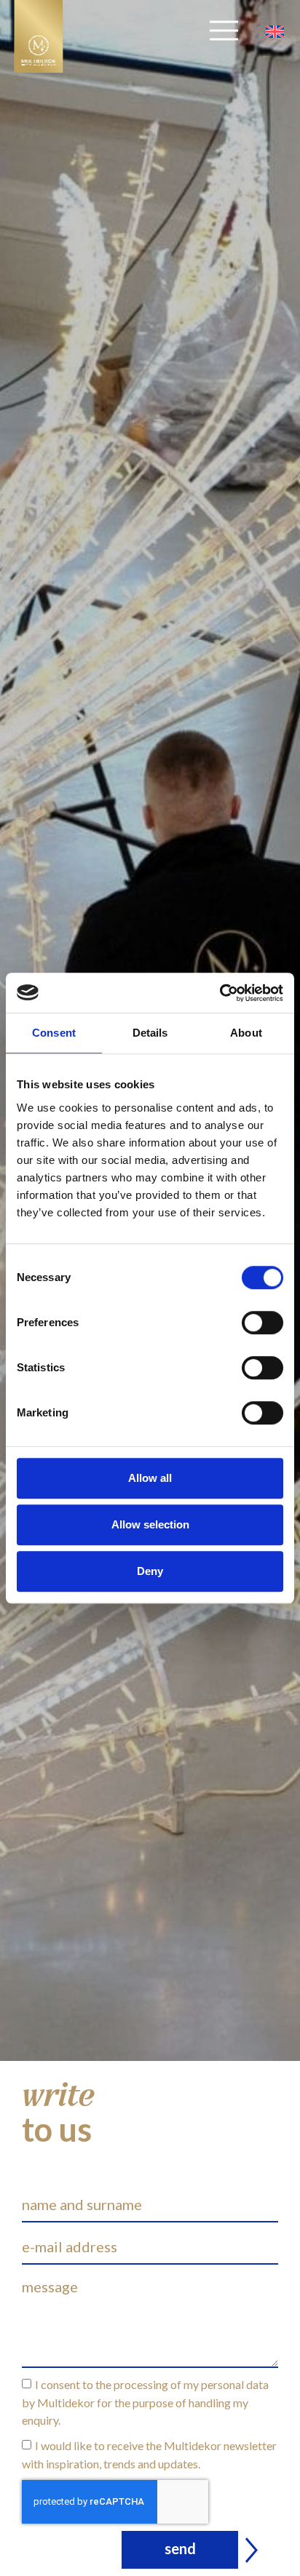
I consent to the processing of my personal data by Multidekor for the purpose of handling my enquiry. (145, 2402)
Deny (150, 1571)
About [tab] (246, 1033)
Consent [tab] (54, 1033)
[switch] (262, 1323)
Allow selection (150, 1524)
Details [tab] (150, 1033)
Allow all (150, 1478)
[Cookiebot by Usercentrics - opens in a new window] (220, 993)
